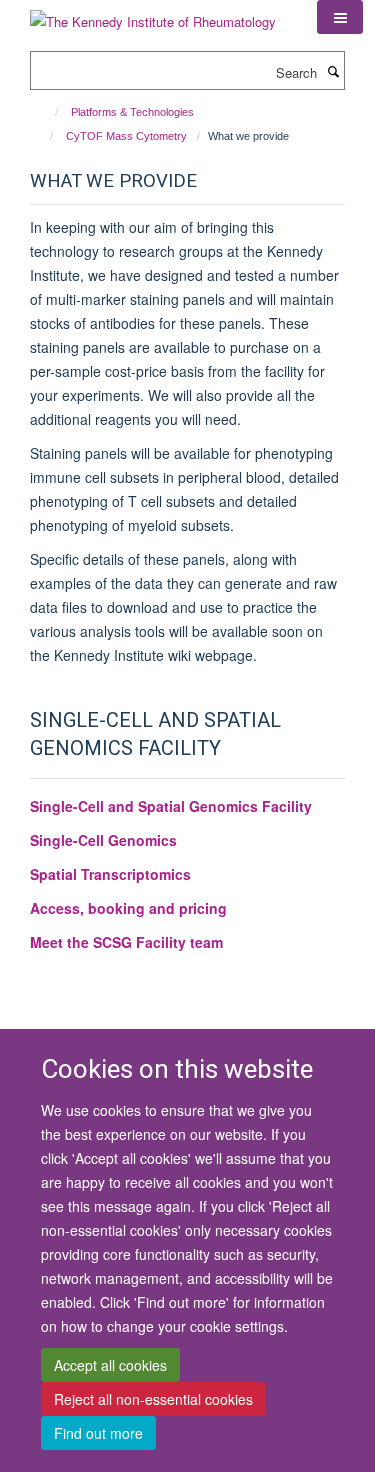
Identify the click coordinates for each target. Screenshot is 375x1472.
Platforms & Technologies (132, 112)
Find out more (98, 1433)
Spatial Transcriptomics (110, 874)
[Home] (47, 112)
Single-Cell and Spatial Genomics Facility (171, 806)
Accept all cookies (110, 1365)
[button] (340, 17)
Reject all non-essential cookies (153, 1399)
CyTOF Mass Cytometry (126, 136)
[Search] (333, 71)
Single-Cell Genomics (103, 840)
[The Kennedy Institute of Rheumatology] (153, 14)
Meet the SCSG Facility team (126, 942)
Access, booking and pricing (128, 908)
